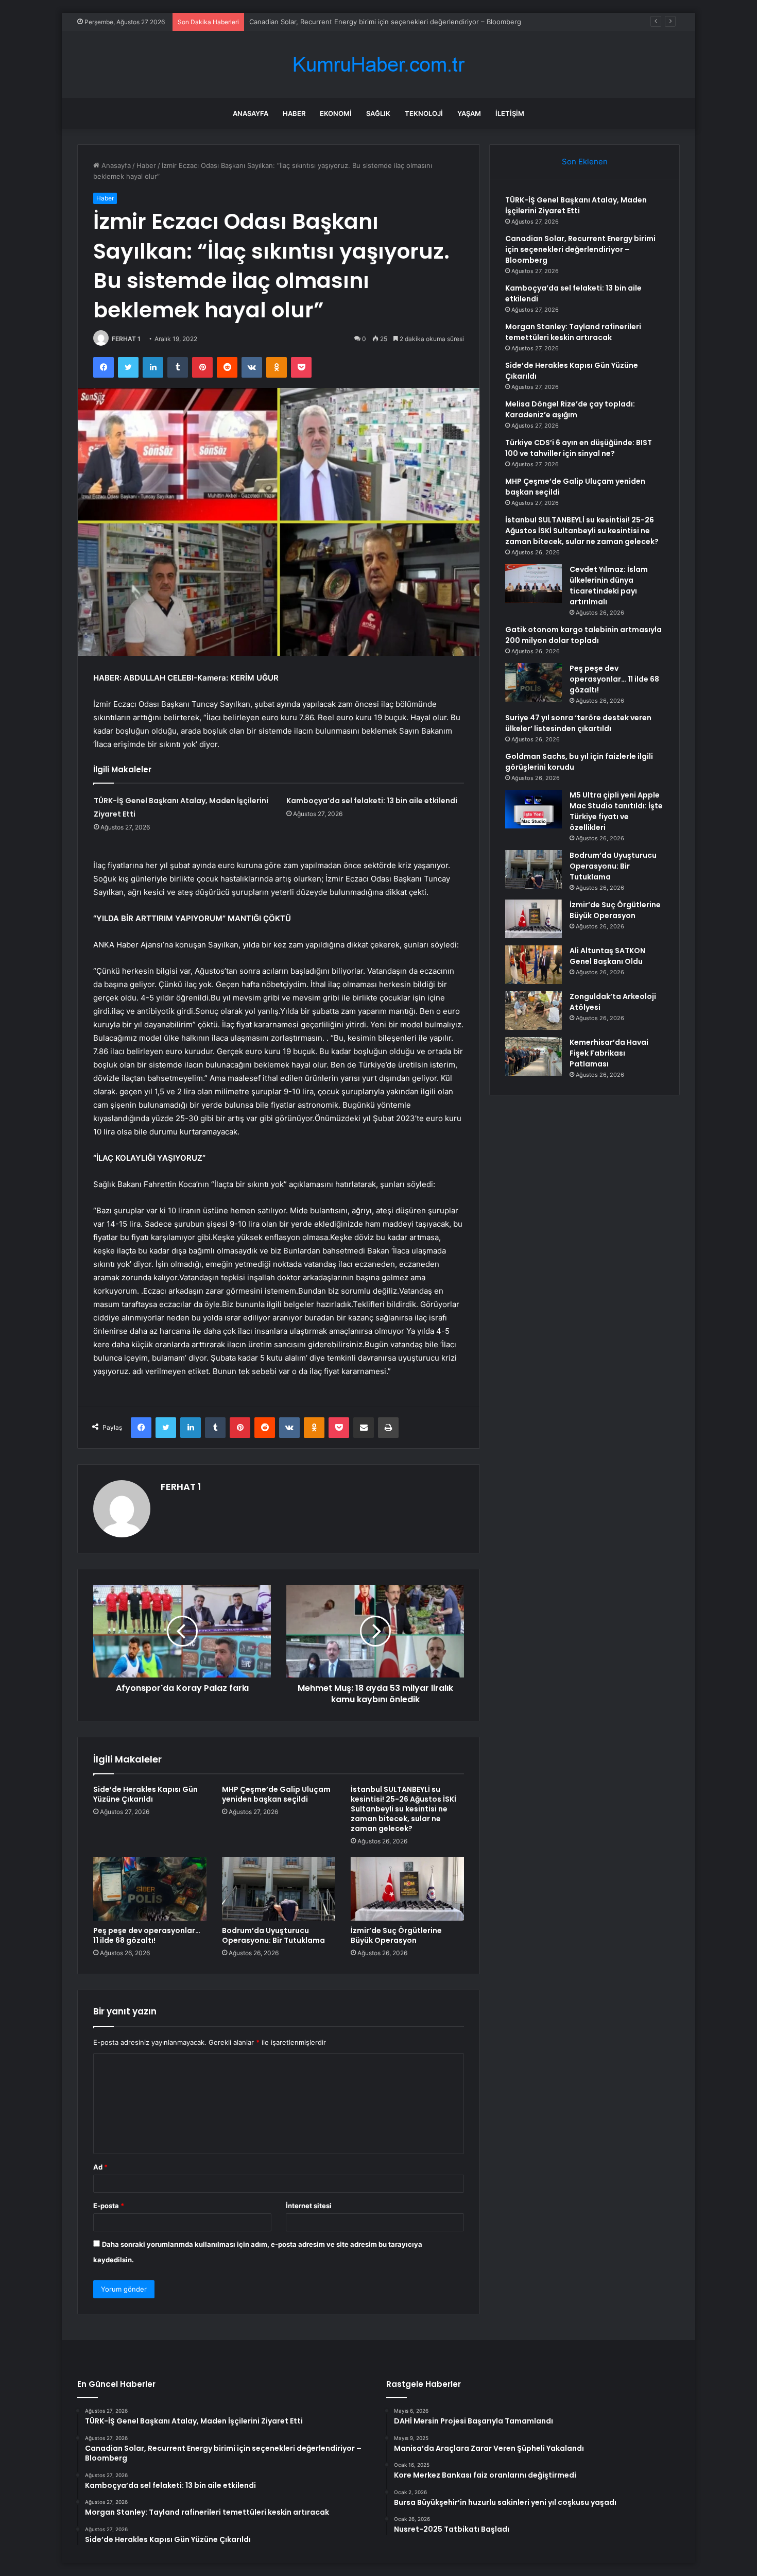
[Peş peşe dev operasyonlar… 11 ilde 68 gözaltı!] (150, 1889)
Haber (294, 113)
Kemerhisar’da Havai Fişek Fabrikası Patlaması (609, 1053)
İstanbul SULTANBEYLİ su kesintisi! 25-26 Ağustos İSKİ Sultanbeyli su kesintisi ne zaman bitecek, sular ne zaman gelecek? (403, 1809)
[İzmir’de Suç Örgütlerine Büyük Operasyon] (407, 1889)
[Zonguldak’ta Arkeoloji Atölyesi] (534, 1011)
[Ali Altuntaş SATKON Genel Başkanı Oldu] (534, 965)
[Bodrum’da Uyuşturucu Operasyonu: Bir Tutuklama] (279, 1889)
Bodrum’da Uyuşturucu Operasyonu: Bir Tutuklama (273, 1935)
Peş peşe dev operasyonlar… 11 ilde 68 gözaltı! (147, 1935)
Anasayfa (251, 113)
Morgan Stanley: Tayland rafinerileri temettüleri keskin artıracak (573, 332)
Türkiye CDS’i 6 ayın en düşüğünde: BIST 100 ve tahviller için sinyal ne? (579, 448)
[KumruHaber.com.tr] (378, 65)
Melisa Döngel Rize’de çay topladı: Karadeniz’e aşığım (570, 409)
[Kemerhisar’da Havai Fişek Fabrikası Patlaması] (534, 1056)
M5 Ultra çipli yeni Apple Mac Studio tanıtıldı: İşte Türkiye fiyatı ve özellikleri (616, 811)
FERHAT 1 (126, 339)
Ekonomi (336, 113)
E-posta (109, 2206)
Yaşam (469, 113)
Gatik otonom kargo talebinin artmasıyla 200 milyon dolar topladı (583, 635)
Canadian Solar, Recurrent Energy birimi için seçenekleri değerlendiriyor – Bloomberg (580, 249)
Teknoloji (424, 113)
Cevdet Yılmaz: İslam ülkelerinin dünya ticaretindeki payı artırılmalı (609, 586)
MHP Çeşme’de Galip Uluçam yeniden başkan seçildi (276, 1794)
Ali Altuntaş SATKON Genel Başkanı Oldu (607, 956)
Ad (100, 2167)
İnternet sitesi (309, 2206)
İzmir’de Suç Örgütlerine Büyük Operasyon (396, 1935)
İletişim (510, 113)
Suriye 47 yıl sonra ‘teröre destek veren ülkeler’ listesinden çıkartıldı (578, 723)
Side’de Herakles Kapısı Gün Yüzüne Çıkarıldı (145, 1794)
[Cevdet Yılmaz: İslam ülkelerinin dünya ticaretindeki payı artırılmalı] (534, 583)
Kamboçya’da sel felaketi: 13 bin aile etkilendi (321, 22)
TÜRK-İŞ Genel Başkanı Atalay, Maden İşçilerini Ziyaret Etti (576, 205)
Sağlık (378, 113)
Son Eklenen (585, 162)
